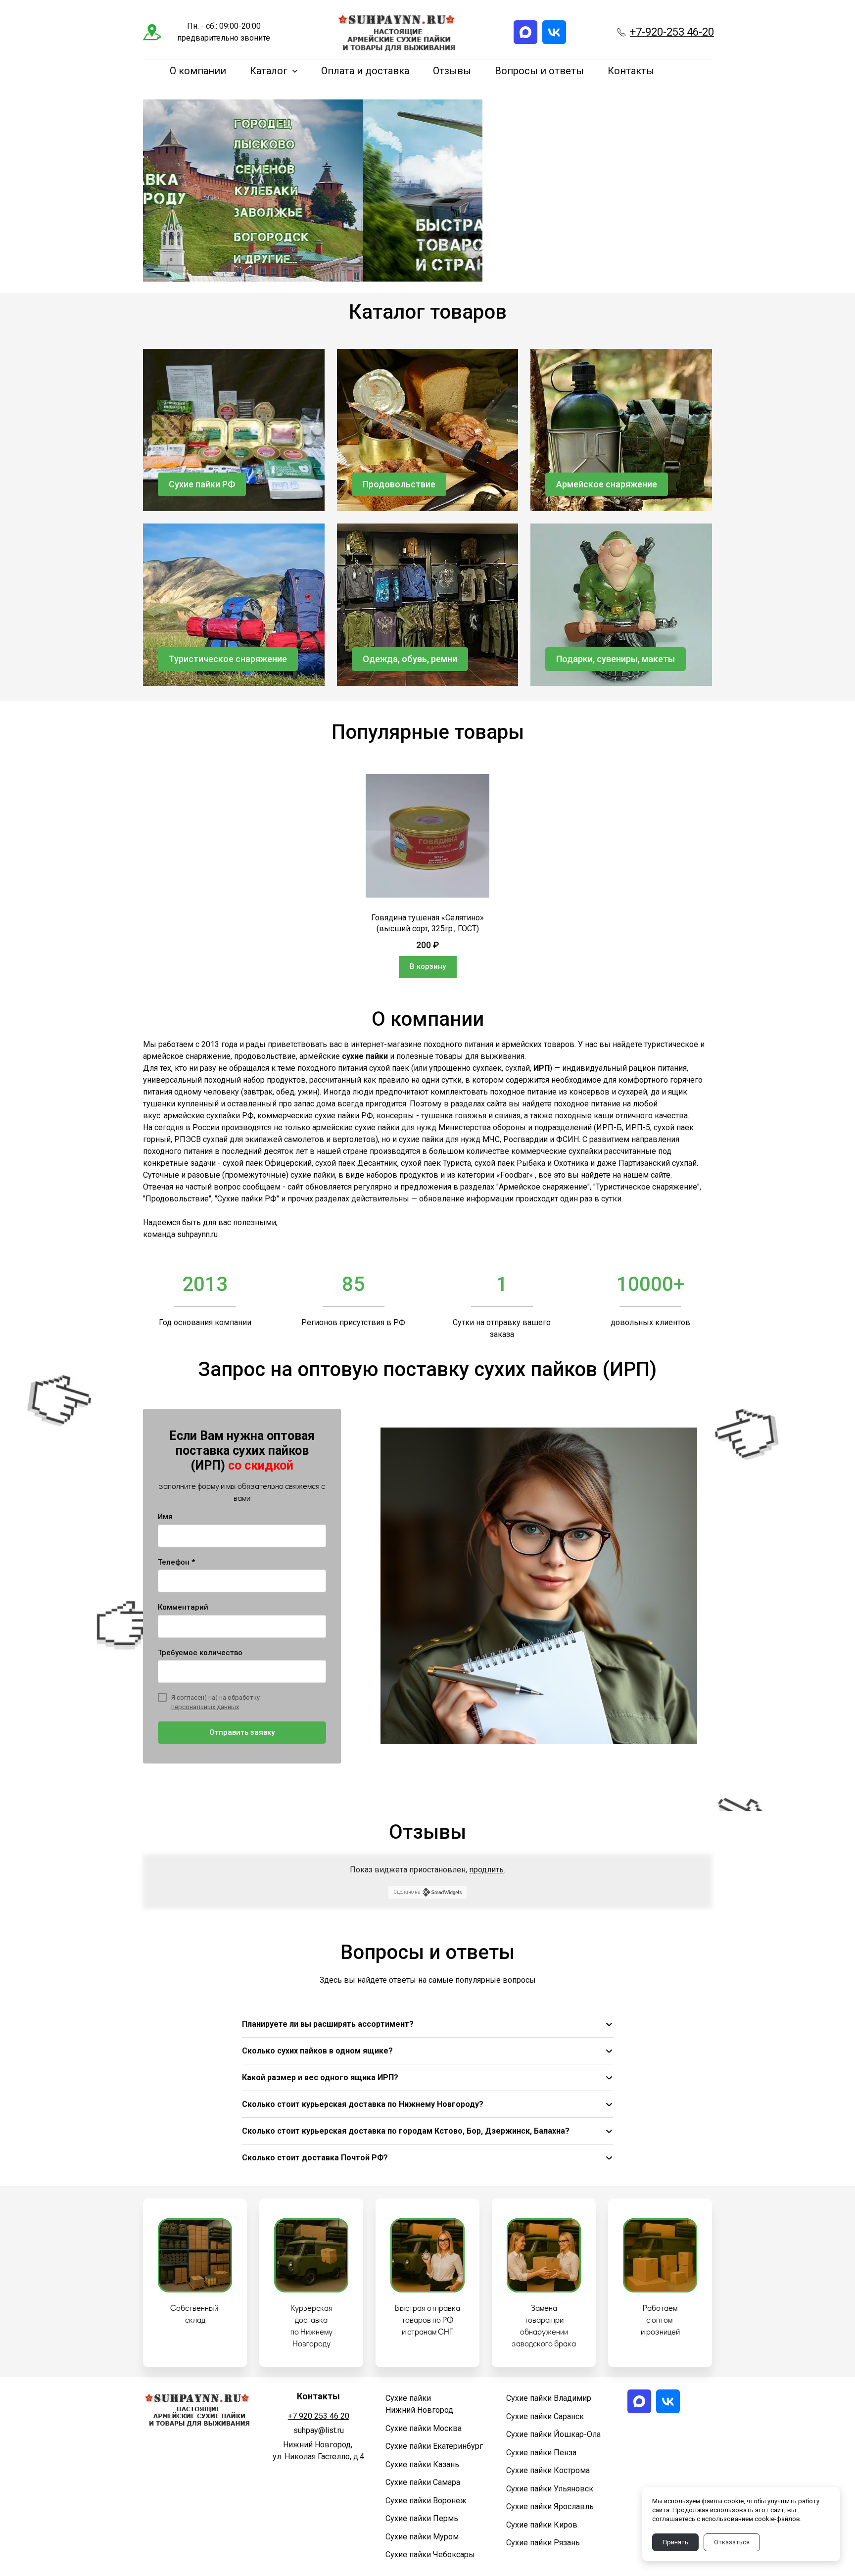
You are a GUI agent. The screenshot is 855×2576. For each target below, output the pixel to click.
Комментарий (183, 1607)
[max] (525, 32)
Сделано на (407, 1892)
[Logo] (397, 32)
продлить (486, 1870)
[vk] (554, 32)
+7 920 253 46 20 (319, 2416)
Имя (165, 1517)
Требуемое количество (200, 1653)
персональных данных (205, 1707)
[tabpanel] (427, 876)
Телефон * (176, 1562)
